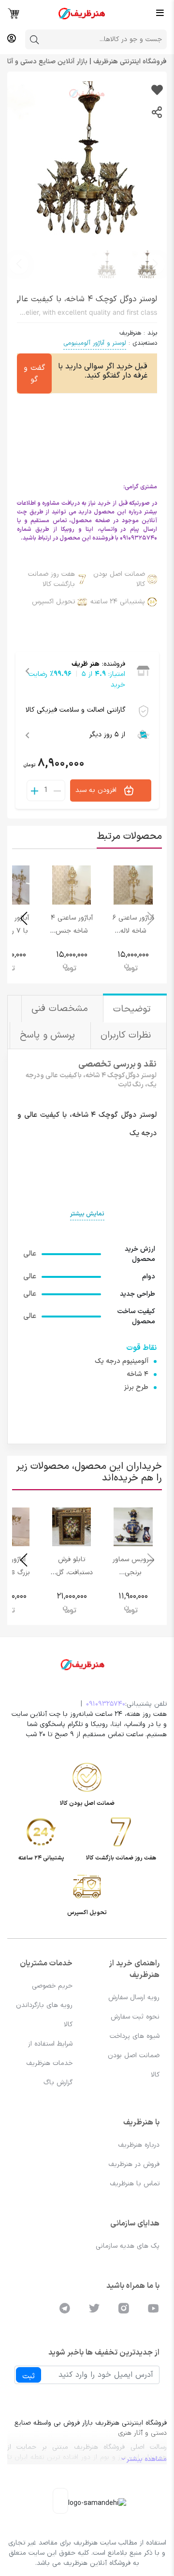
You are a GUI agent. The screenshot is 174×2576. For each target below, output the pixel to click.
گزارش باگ (58, 2083)
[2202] (157, 91)
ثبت (29, 2376)
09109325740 (106, 1704)
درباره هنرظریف (139, 2145)
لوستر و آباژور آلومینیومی (95, 343)
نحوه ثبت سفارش (135, 2017)
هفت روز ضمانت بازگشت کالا (51, 579)
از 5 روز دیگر (107, 735)
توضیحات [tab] (134, 1009)
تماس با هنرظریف (135, 2184)
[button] (19, 264)
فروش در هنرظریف (134, 2164)
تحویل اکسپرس (53, 602)
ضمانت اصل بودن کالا (119, 579)
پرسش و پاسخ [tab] (49, 1035)
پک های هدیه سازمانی (128, 2246)
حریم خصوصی (52, 1986)
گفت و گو (34, 374)
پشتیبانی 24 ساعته (118, 602)
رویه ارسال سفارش (134, 1998)
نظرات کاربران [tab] (127, 1035)
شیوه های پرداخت (135, 2036)
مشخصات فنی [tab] (61, 1009)
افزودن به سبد (97, 790)
